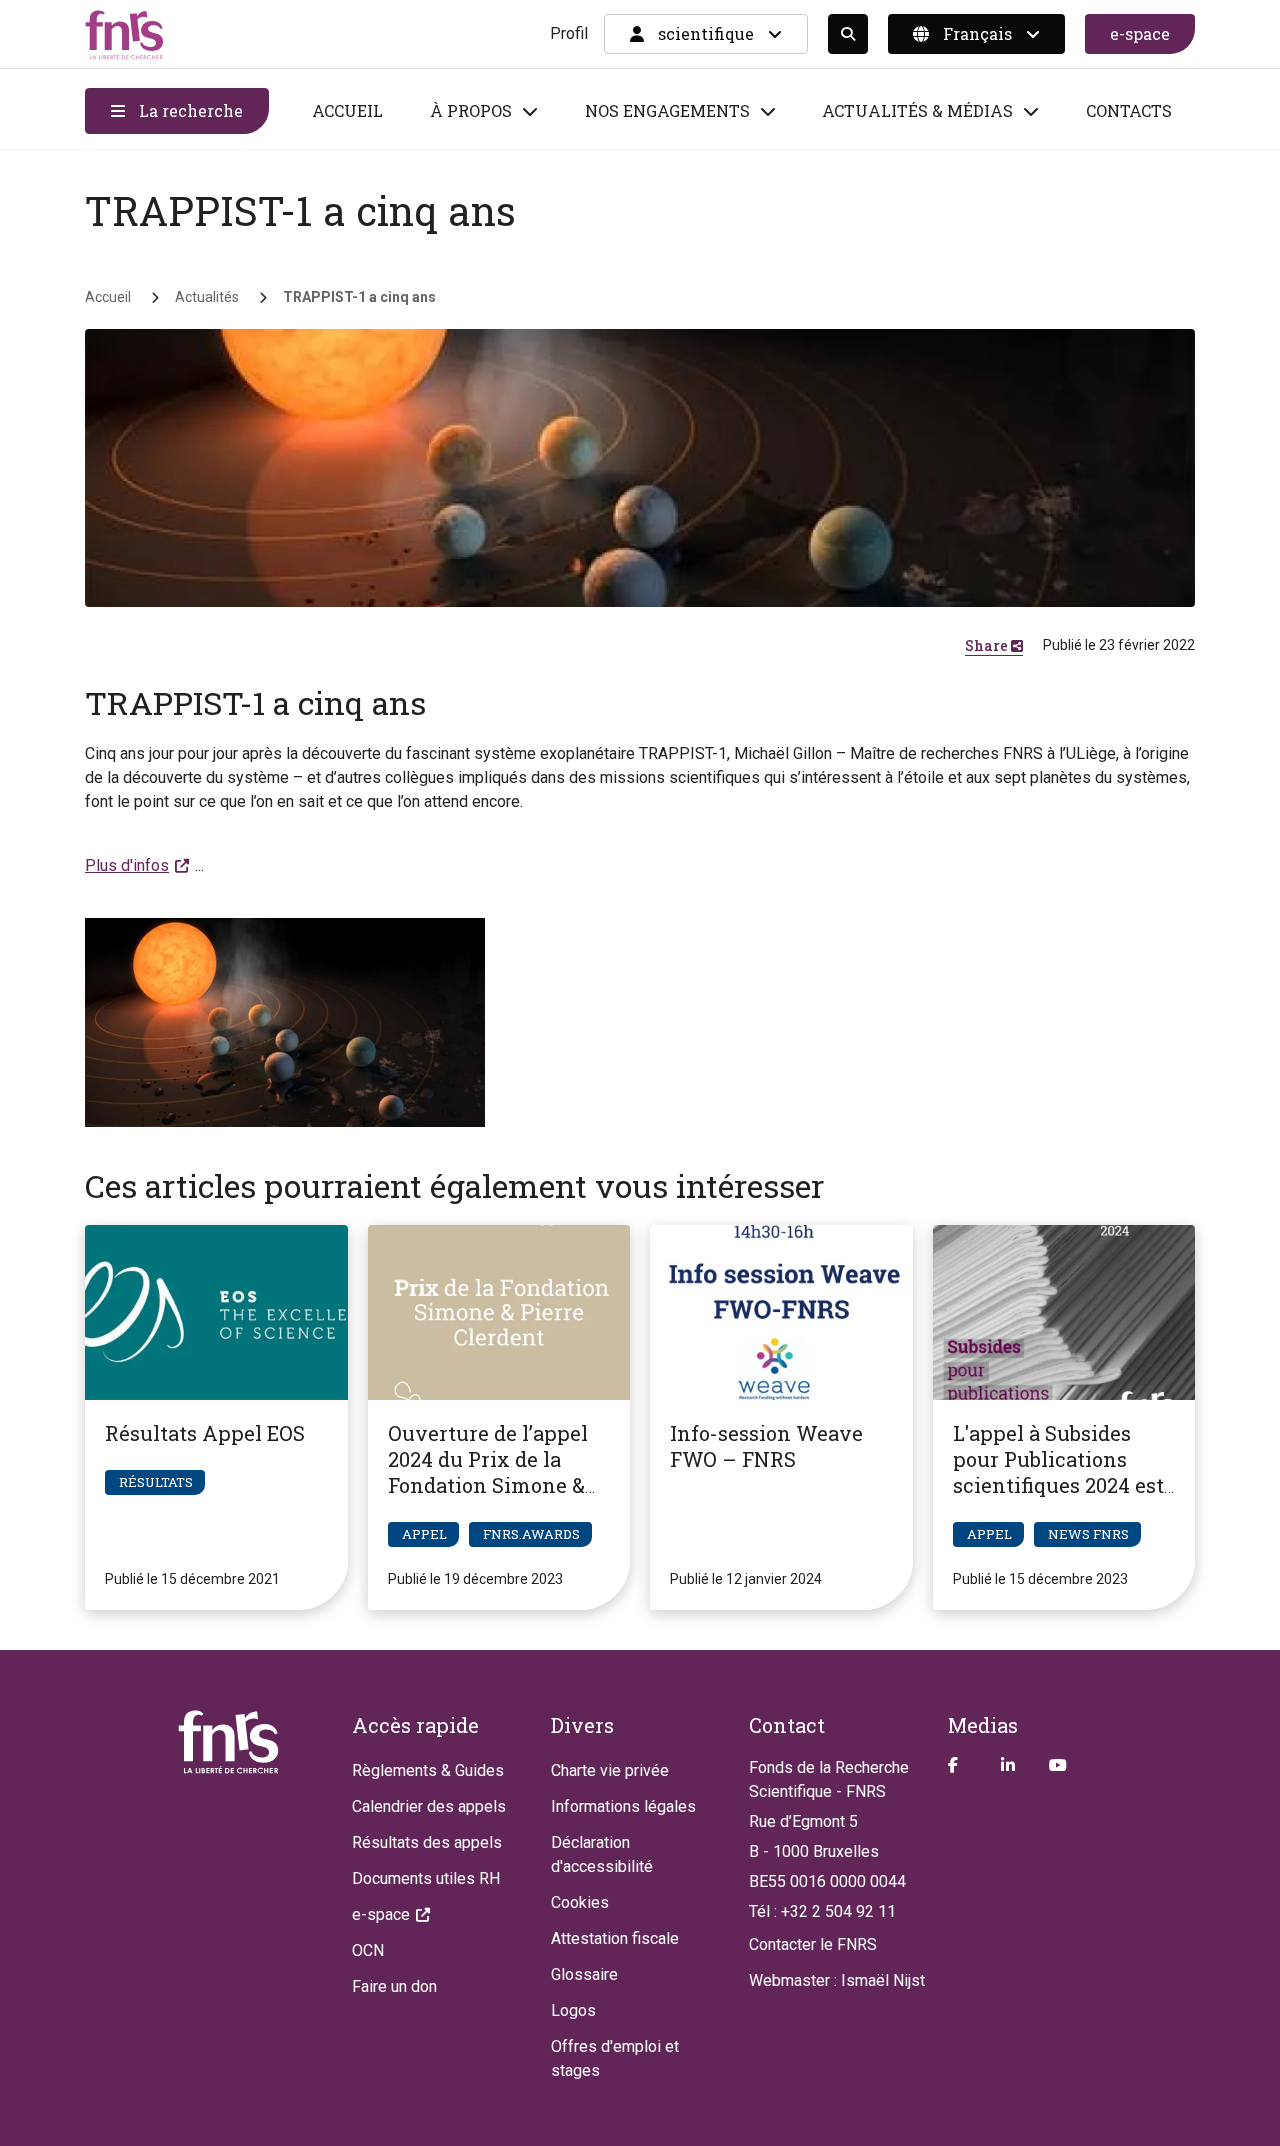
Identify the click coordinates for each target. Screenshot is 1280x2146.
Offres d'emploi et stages (615, 2058)
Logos (573, 2010)
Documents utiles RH (426, 1878)
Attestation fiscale (615, 1938)
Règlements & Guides (428, 1770)
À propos (471, 110)
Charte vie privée (610, 1770)
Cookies (580, 1902)
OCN (368, 1950)
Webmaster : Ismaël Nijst (837, 1980)
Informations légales (623, 1806)
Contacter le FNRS (813, 1944)
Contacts (1129, 110)
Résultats (156, 1482)
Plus (127, 865)
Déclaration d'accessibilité (602, 1854)
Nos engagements (667, 110)
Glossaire (584, 1974)
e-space (1140, 33)
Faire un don (394, 1986)
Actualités (207, 297)
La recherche (189, 110)
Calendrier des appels (429, 1806)
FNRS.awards (531, 1534)
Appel (424, 1534)
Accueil (347, 110)
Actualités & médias (917, 110)
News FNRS (1088, 1534)
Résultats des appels (427, 1842)
